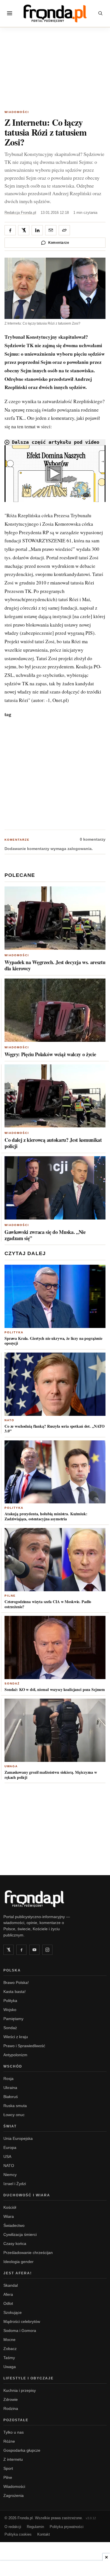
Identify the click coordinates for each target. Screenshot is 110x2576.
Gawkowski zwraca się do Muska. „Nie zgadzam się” (45, 1235)
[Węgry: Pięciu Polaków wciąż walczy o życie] (55, 1010)
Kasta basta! (15, 1992)
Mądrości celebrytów (22, 2321)
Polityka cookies (18, 2534)
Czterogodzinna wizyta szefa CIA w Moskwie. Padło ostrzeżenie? (48, 1604)
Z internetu (13, 2459)
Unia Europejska (18, 2138)
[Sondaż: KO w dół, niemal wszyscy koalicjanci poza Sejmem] (55, 1647)
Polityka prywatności (67, 2527)
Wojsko (10, 2010)
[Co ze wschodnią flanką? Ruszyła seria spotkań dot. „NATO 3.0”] (55, 1384)
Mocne (9, 2340)
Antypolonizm (15, 2055)
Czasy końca (15, 2244)
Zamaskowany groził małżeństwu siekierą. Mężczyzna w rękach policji (51, 1775)
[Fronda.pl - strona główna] (55, 1899)
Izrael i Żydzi (15, 2184)
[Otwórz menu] (10, 13)
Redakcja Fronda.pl (20, 213)
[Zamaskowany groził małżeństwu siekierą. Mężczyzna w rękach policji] (55, 1730)
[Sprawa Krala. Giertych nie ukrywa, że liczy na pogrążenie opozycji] (55, 1296)
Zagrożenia (14, 2495)
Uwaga (11, 1766)
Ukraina (10, 2088)
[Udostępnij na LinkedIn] (37, 230)
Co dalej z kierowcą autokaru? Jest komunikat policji (53, 1143)
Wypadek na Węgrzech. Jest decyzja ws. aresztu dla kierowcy (55, 965)
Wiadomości (17, 112)
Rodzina (11, 2408)
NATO (9, 1420)
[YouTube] (34, 1950)
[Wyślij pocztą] (51, 230)
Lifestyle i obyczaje (28, 2378)
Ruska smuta (15, 2106)
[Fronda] (55, 13)
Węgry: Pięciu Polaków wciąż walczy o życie (50, 1054)
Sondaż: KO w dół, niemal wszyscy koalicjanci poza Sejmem (55, 1689)
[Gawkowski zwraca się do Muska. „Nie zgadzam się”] (55, 1188)
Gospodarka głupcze (22, 2450)
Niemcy (10, 2175)
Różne (9, 2441)
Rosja (8, 2079)
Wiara (9, 2216)
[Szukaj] (100, 13)
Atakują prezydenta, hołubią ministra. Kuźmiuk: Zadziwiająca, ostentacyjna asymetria (46, 1516)
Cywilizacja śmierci (20, 2234)
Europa (10, 2147)
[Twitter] (8, 1950)
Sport (8, 2468)
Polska (12, 1970)
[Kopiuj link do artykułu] (64, 230)
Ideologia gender (18, 2262)
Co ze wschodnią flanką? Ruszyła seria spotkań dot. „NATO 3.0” (55, 1429)
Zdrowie (11, 2399)
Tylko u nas (14, 2432)
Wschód (13, 2066)
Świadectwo (14, 2225)
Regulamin (35, 2527)
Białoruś (11, 2097)
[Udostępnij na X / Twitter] (24, 230)
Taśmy (9, 2358)
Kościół (10, 2207)
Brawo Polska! (16, 1982)
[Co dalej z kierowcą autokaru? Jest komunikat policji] (55, 1096)
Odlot (8, 2303)
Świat (10, 2126)
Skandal (11, 2285)
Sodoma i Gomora (20, 2331)
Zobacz (10, 2349)
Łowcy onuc (14, 2115)
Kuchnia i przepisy (20, 2390)
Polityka (14, 1332)
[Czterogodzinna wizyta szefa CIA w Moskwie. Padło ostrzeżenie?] (55, 1560)
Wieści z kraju (16, 2037)
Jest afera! (18, 2273)
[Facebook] (21, 1950)
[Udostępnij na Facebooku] (10, 230)
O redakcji (13, 2527)
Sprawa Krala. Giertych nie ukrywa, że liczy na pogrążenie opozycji (53, 1341)
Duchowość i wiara (27, 2195)
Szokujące (13, 2312)
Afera (8, 2294)
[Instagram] (47, 1950)
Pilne (10, 1596)
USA (7, 2157)
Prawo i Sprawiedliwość (24, 2046)
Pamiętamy (13, 2019)
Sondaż (12, 1683)
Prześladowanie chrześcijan (28, 2253)
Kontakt (44, 2534)
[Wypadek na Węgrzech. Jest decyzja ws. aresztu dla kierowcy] (55, 918)
